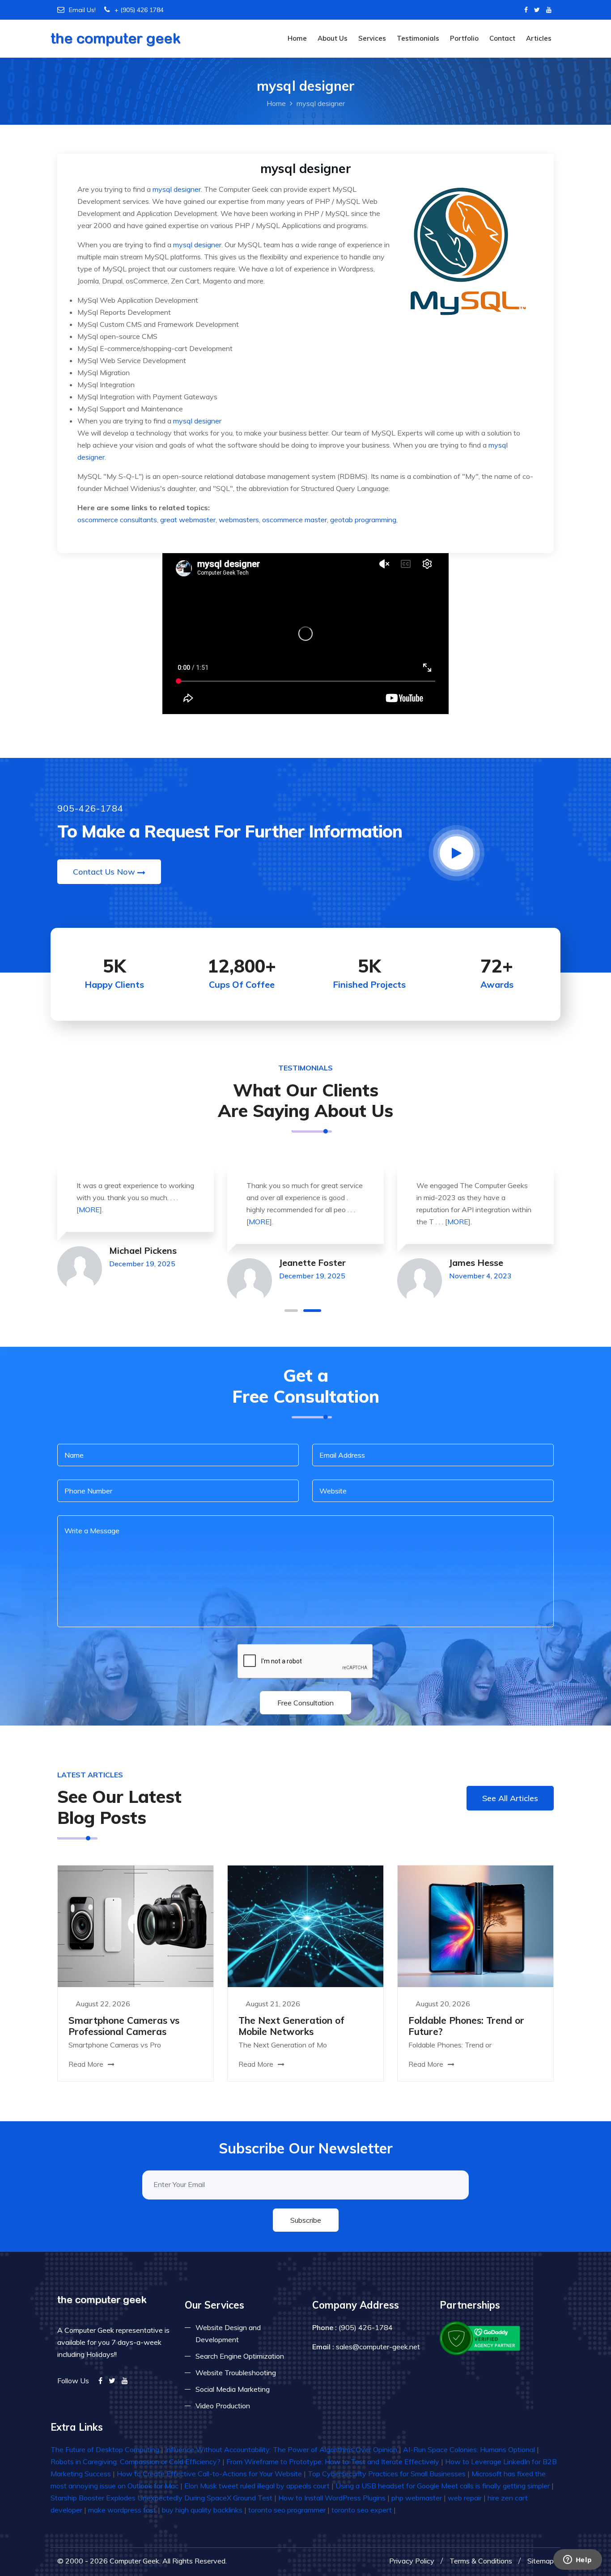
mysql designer (177, 189)
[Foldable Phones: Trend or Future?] (475, 1925)
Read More (87, 2064)
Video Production (223, 2406)
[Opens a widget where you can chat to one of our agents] (577, 2560)
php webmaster (417, 2498)
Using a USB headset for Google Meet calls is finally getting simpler (443, 2486)
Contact (502, 38)
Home (297, 38)
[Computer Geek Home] (116, 33)
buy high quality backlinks (202, 2510)
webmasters (239, 520)
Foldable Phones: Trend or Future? (466, 2026)
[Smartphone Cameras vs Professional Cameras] (136, 1925)
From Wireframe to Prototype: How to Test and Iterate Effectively (333, 2462)
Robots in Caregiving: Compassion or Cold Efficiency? (136, 2462)
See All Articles (510, 1798)
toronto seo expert (362, 2510)
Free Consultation (305, 1703)
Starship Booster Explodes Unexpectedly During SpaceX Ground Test (161, 2498)
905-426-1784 (90, 808)
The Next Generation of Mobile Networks (291, 2026)
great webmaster (188, 520)
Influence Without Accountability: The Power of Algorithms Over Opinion (281, 2449)
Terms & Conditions (481, 2561)
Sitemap (541, 2561)
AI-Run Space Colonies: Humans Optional (469, 2449)
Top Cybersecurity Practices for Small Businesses (387, 2474)
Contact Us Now (104, 872)
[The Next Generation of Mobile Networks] (305, 1925)
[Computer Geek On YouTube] (549, 10)
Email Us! (82, 10)
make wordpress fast (122, 2510)
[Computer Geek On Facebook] (526, 10)
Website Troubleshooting (236, 2373)
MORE (89, 1210)
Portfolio (464, 38)
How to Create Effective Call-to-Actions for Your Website (209, 2474)
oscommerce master (295, 520)
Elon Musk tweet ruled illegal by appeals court (257, 2486)
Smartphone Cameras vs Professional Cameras (124, 2026)
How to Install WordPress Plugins (332, 2498)
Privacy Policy (412, 2561)
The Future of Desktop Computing (105, 2449)
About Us (333, 38)
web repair (465, 2498)
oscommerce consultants (117, 520)
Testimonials (418, 38)
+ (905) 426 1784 (139, 10)
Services (372, 38)
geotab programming (363, 520)
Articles (539, 38)
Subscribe (306, 2220)
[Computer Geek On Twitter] (537, 10)
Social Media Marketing (233, 2389)
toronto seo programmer (287, 2510)
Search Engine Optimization (240, 2356)
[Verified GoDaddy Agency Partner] (481, 2337)
